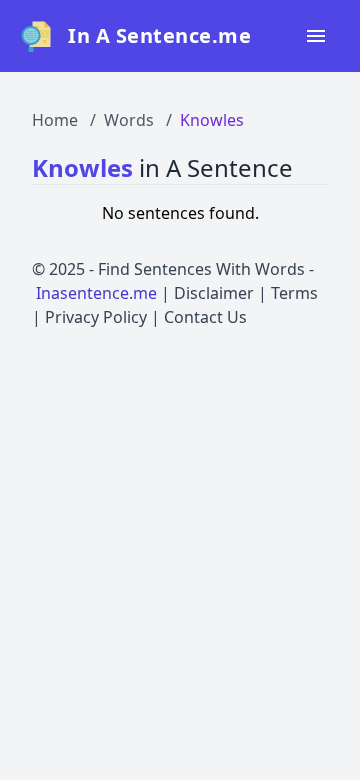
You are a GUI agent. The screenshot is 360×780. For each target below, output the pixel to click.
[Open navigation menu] (316, 36)
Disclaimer (214, 293)
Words (129, 120)
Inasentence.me (96, 293)
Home (55, 120)
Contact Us (205, 317)
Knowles (212, 120)
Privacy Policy (96, 317)
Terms (294, 293)
